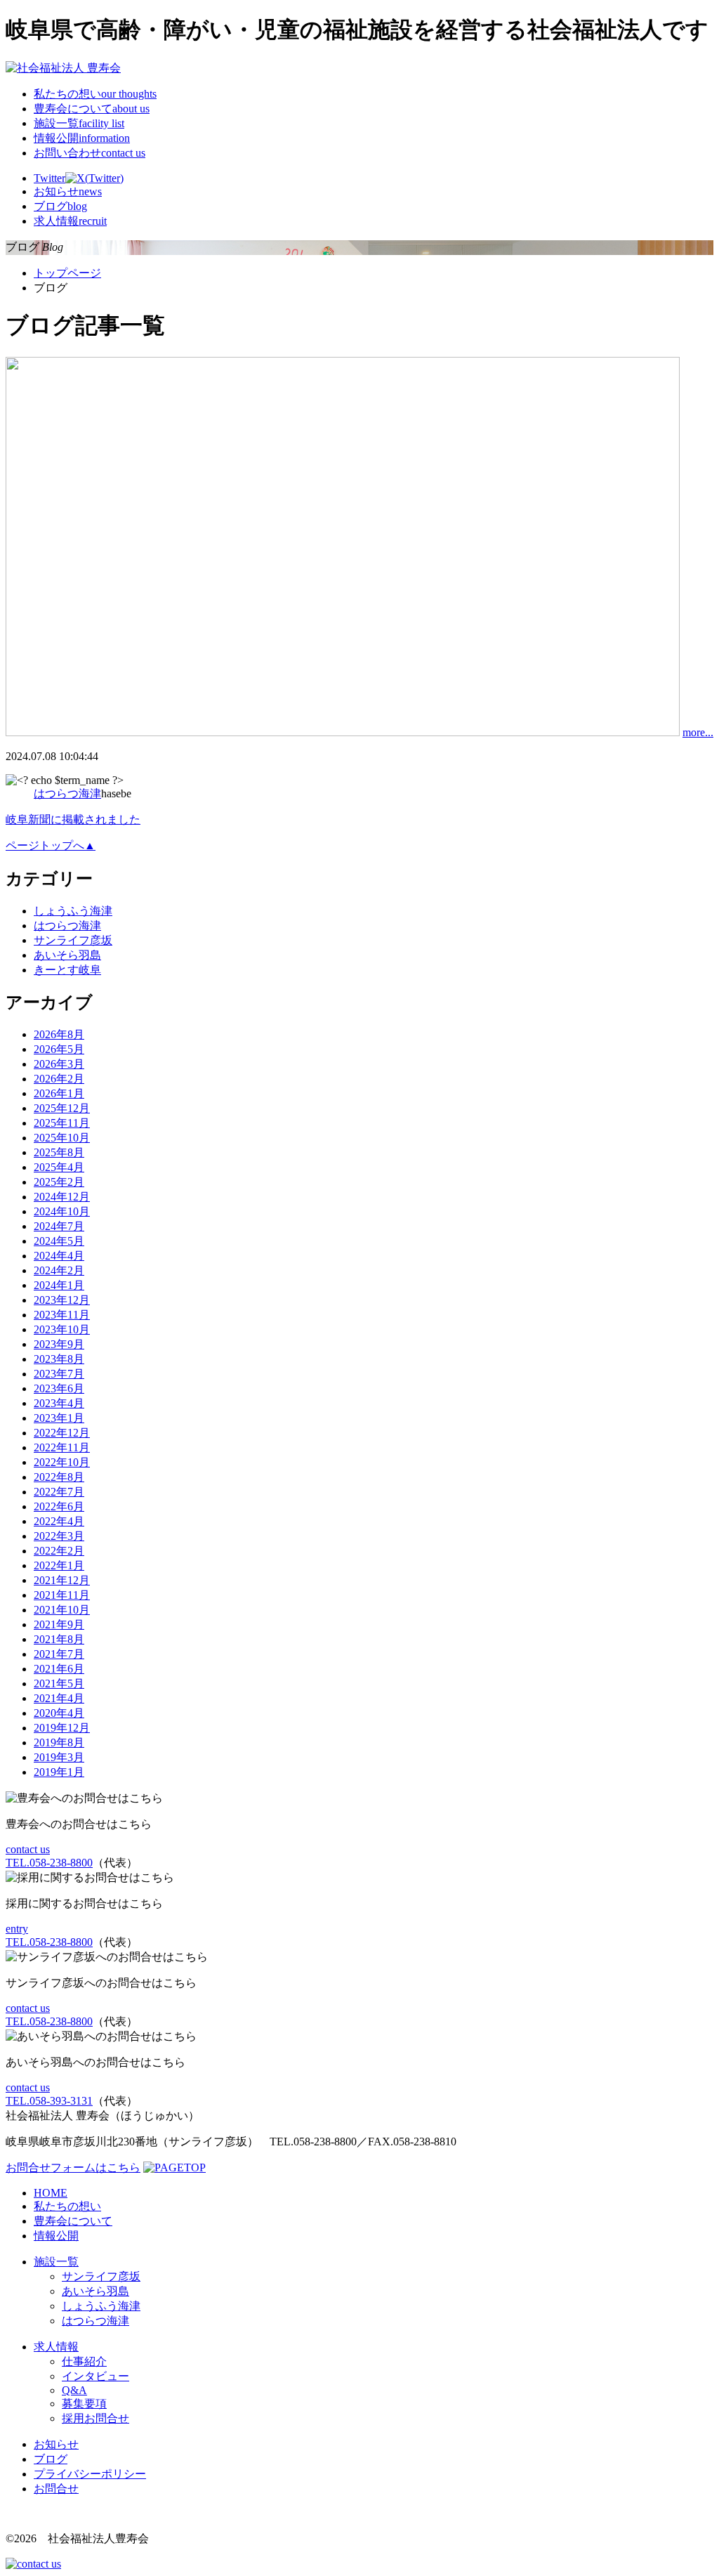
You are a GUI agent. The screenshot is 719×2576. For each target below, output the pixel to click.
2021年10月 (62, 1610)
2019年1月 (59, 1772)
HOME (51, 2193)
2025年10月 (62, 1138)
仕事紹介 (84, 2361)
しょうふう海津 (73, 911)
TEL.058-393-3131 (49, 2101)
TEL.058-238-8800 (49, 1863)
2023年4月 (59, 1403)
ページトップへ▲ (51, 845)
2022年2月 (59, 1551)
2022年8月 (59, 1477)
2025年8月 (59, 1152)
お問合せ (56, 2489)
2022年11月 (62, 1447)
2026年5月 (59, 1049)
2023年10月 (62, 1329)
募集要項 (84, 2404)
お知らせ (56, 2444)
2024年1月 (59, 1285)
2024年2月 (59, 1270)
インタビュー (95, 2376)
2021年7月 (59, 1654)
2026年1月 (59, 1093)
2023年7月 (59, 1374)
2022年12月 (62, 1433)
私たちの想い (95, 94)
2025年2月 (59, 1182)
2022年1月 (59, 1565)
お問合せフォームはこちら (73, 2168)
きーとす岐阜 (67, 970)
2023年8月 (59, 1359)
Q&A (74, 2390)
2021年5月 (59, 1683)
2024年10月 (62, 1211)
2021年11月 (62, 1595)
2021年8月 (59, 1639)
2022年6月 (59, 1506)
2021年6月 (59, 1669)
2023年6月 (59, 1388)
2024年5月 (59, 1241)
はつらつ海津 (67, 793)
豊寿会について (92, 109)
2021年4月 (59, 1698)
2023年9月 (59, 1344)
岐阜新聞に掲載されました (73, 819)
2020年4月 (59, 1713)
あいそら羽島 (67, 955)
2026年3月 (59, 1064)
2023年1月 (59, 1418)
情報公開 (82, 138)
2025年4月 (59, 1167)
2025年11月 (62, 1123)
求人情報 (56, 2347)
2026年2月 (59, 1079)
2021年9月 (59, 1624)
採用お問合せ (95, 2418)
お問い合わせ (90, 153)
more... (698, 732)
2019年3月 (59, 1757)
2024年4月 (59, 1256)
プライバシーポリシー (90, 2474)
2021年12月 (62, 1580)
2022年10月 (62, 1462)
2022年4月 (59, 1521)
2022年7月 (59, 1492)
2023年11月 (62, 1315)
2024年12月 (62, 1197)
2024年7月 (59, 1226)
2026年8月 (59, 1034)
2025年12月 (62, 1108)
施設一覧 (79, 123)
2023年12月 (62, 1300)
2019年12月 (62, 1728)
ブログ (51, 2459)
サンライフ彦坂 (73, 940)
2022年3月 (59, 1536)
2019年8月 (59, 1743)
